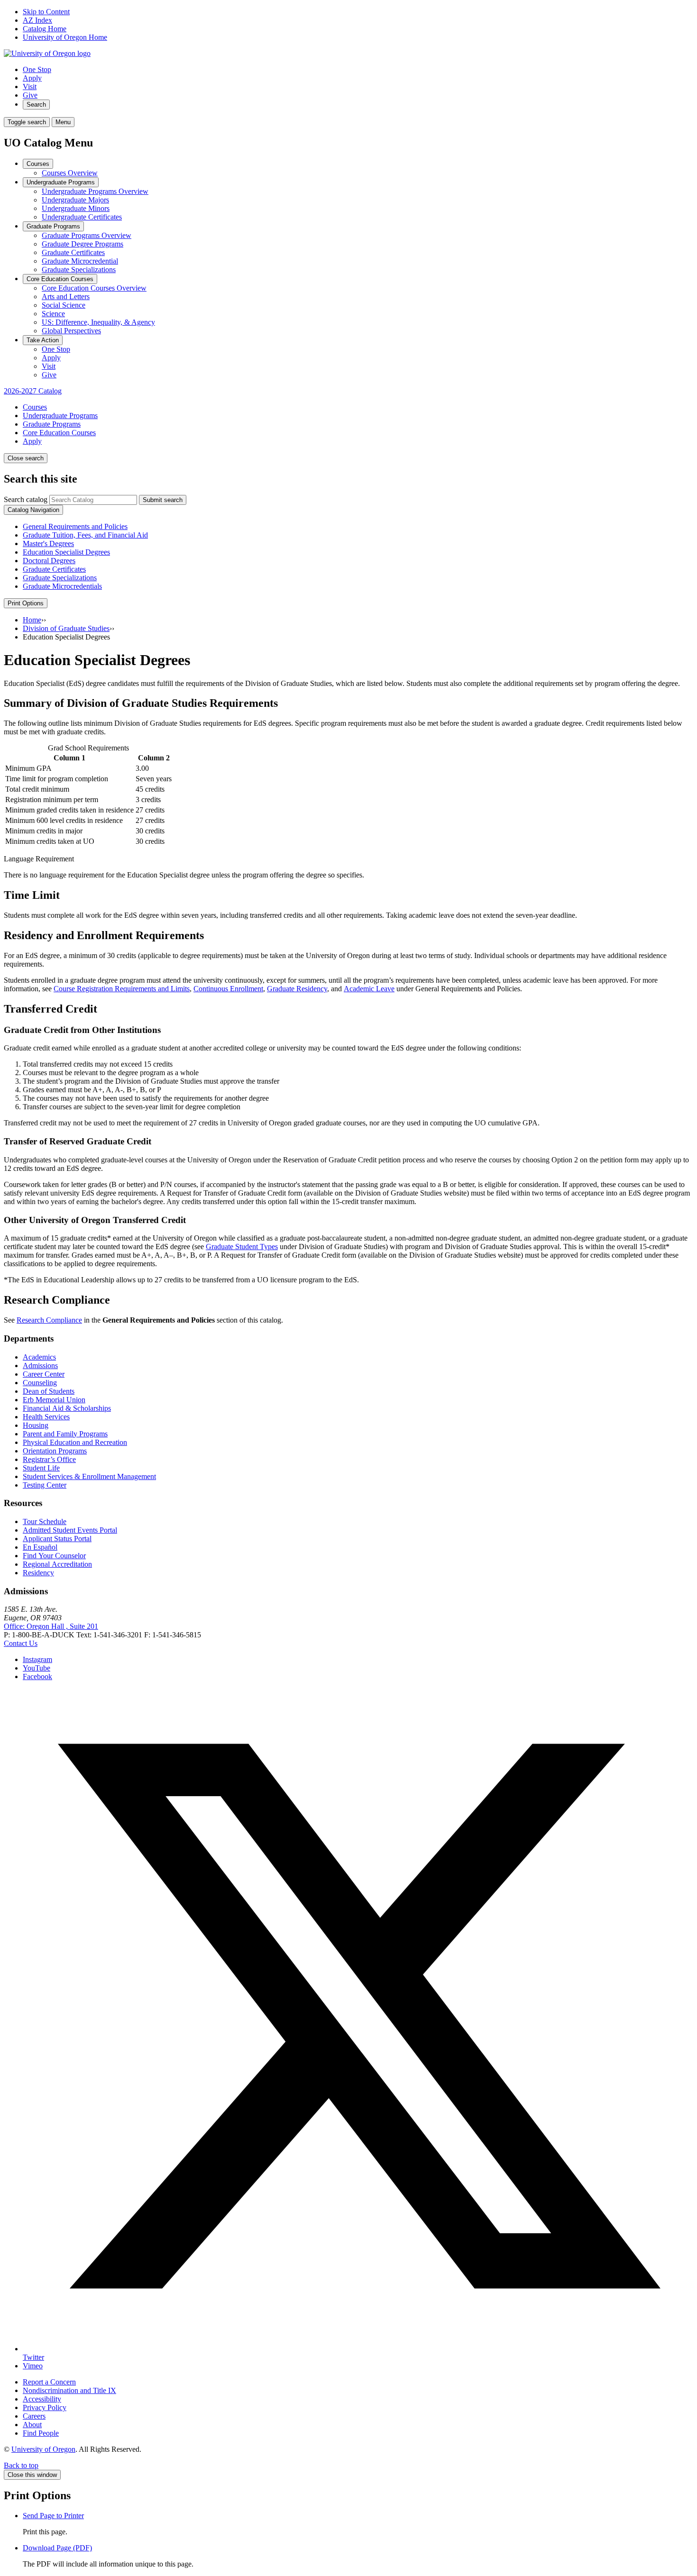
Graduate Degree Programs (83, 244)
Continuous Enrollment (228, 989)
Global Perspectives (71, 331)
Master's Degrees (48, 544)
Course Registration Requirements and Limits (122, 989)
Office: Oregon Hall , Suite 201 (51, 1626)
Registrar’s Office (49, 1459)
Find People (41, 2433)
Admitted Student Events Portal (70, 1530)
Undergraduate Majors (75, 200)
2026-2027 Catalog (33, 391)
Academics (39, 1357)
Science (53, 314)
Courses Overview (70, 173)
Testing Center (45, 1485)
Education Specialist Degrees (66, 552)
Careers (34, 2416)
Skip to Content (46, 12)
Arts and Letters (66, 297)
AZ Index (37, 20)
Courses (38, 164)
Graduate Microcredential (80, 261)
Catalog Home (45, 29)
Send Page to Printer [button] (53, 2516)
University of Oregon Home (65, 37)
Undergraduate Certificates (82, 217)
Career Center (44, 1374)
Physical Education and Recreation (75, 1442)
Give (30, 95)
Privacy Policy (45, 2407)
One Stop (37, 69)
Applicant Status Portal (57, 1539)
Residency (38, 1573)
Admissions (40, 1366)
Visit (30, 87)
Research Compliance (49, 1320)
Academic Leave (369, 989)
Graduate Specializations (79, 269)
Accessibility (42, 2399)
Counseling (40, 1383)
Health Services (46, 1417)
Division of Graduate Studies (66, 628)
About (32, 2425)
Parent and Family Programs (65, 1434)
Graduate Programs (53, 226)
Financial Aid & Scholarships (67, 1408)
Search (36, 105)
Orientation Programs (55, 1451)
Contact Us (21, 1643)
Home (32, 620)
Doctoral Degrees (49, 561)
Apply (32, 78)
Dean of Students (49, 1391)
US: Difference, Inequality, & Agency (98, 322)
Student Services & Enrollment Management (89, 1476)
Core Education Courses (60, 279)
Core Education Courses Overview (94, 288)
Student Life (41, 1468)
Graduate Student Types (242, 1247)
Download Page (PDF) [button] (57, 2548)
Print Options (26, 603)
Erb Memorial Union (54, 1400)
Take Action (43, 340)
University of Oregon (43, 2449)
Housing (36, 1425)
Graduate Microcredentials (62, 586)
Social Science (64, 305)
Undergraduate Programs (61, 182)
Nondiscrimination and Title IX (69, 2390)
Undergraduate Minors (76, 208)
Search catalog (26, 499)
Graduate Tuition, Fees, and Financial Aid (85, 535)
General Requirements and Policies (75, 526)
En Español (40, 1547)
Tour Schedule (45, 1521)
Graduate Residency (297, 989)
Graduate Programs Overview (87, 235)
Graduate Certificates (73, 252)
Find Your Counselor (54, 1556)
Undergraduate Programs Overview (95, 191)
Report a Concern (49, 2382)
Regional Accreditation (57, 1564)
